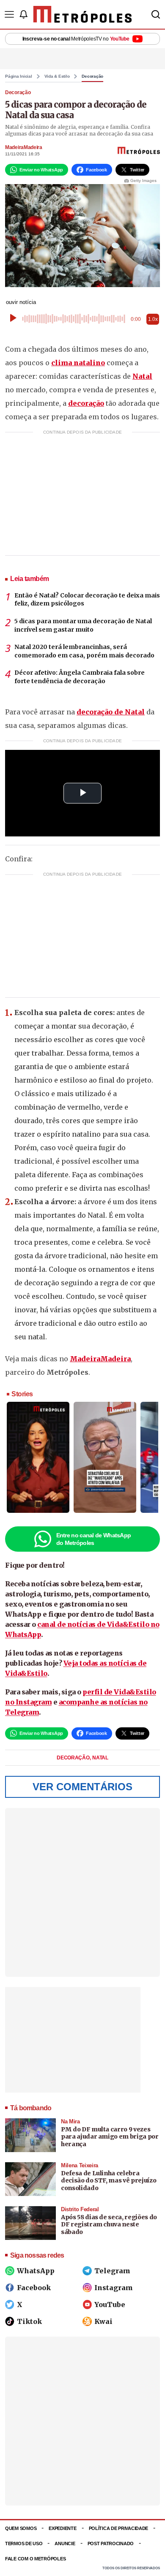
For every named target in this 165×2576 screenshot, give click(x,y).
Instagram (114, 2288)
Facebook (34, 2288)
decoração (86, 403)
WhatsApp (36, 2271)
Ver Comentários (82, 1787)
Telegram (112, 2271)
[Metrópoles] (83, 14)
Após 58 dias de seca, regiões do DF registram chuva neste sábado (109, 2224)
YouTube (110, 2305)
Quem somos (21, 2528)
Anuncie (65, 2543)
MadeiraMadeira (24, 147)
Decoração (92, 76)
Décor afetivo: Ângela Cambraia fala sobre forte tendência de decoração (80, 677)
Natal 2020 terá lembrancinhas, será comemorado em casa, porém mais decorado (84, 651)
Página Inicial (19, 76)
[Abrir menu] (9, 14)
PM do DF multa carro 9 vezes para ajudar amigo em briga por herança (110, 2137)
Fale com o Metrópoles (35, 2559)
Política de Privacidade (119, 2528)
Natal (142, 376)
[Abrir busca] (156, 14)
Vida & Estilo (57, 76)
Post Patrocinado (111, 2543)
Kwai (103, 2321)
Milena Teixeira (80, 2165)
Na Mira (70, 2121)
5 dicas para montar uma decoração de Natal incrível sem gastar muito (83, 625)
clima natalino (78, 363)
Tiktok (29, 2321)
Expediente (62, 2528)
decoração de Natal (111, 712)
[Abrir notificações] (23, 14)
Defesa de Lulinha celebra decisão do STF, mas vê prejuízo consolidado (109, 2181)
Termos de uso (24, 2543)
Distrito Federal (80, 2209)
